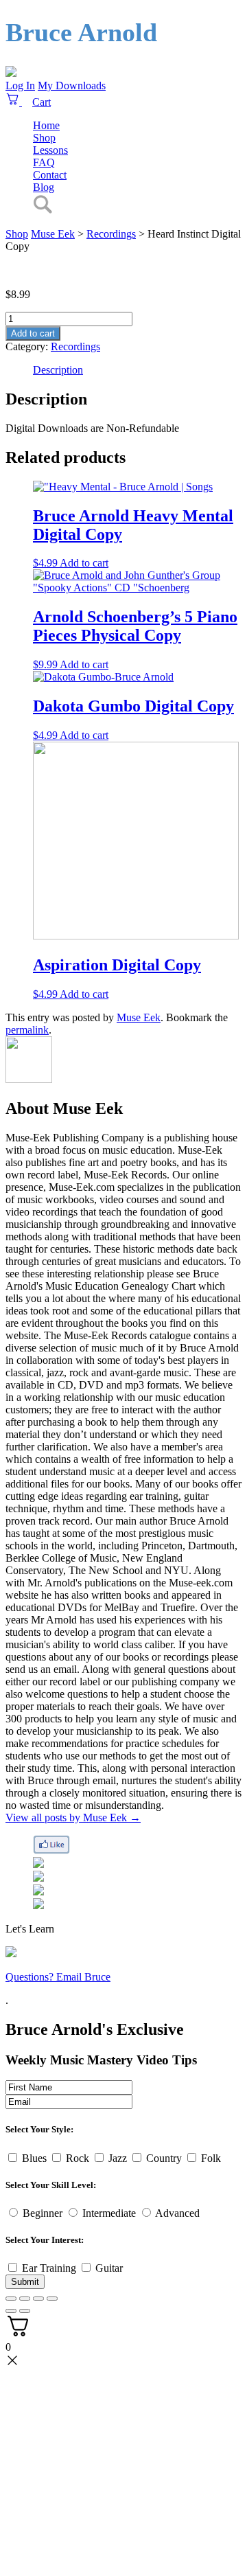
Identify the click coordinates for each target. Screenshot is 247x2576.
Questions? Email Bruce (58, 1977)
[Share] (25, 2299)
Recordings (75, 346)
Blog (44, 187)
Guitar (109, 2268)
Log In (20, 86)
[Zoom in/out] (52, 2299)
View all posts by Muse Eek (73, 1817)
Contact (50, 175)
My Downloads (72, 86)
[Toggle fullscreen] (38, 2299)
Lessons (50, 150)
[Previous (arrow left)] (11, 2311)
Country (164, 2158)
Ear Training (49, 2268)
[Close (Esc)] (11, 2299)
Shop (44, 138)
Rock (78, 2158)
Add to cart (33, 333)
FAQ (44, 162)
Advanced (177, 2213)
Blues (34, 2158)
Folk (211, 2158)
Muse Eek (53, 234)
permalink (27, 1030)
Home (46, 125)
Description (58, 370)
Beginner (43, 2213)
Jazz (118, 2158)
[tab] (137, 370)
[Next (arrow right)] (25, 2311)
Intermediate (109, 2213)
